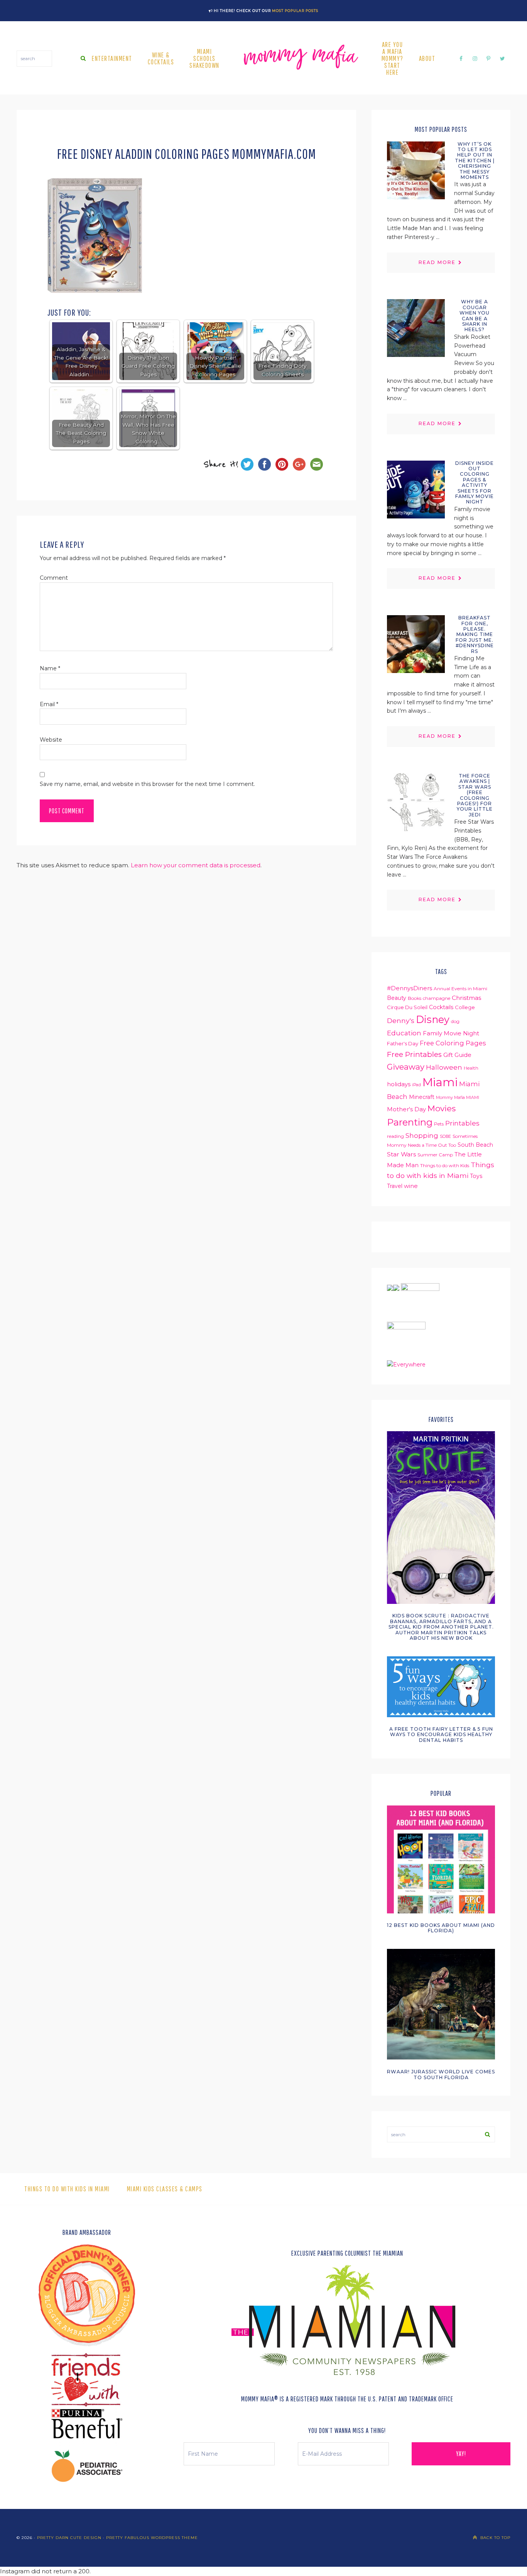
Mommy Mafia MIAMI (458, 1098)
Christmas (466, 998)
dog (455, 1021)
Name (50, 668)
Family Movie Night (451, 1033)
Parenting (410, 1122)
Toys (476, 1176)
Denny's (401, 1020)
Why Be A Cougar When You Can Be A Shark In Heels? (475, 315)
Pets (439, 1124)
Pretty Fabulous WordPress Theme (152, 2538)
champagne (437, 998)
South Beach (475, 1145)
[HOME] (301, 59)
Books (415, 998)
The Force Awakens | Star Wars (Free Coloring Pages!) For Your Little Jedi (475, 795)
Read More (437, 262)
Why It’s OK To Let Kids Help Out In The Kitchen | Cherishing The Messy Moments (475, 161)
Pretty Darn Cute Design (69, 2538)
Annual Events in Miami (460, 989)
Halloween (444, 1067)
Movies (442, 1108)
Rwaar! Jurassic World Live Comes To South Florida (441, 2074)
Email (49, 704)
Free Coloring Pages (453, 1043)
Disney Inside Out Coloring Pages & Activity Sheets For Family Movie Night (475, 483)
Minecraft (422, 1097)
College (465, 1007)
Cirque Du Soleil (407, 1007)
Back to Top (495, 2538)
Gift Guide (457, 1055)
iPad (416, 1085)
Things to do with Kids (445, 1165)
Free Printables (414, 1054)
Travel (395, 1186)
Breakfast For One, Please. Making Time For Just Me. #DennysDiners (475, 634)
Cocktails (441, 1007)
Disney (433, 1019)
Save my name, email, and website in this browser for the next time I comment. (147, 784)
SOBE (445, 1137)
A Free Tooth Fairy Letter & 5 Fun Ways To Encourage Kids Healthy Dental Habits (441, 1735)
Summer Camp (435, 1155)
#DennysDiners (410, 988)
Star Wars (401, 1154)
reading (395, 1136)
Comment (54, 578)
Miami (440, 1082)
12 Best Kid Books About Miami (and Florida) (441, 1928)
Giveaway (406, 1067)
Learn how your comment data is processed (196, 865)
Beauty (397, 998)
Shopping (422, 1135)
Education (404, 1033)
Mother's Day (406, 1109)
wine (411, 1186)
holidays (399, 1084)
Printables (462, 1123)
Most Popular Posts (295, 11)
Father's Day (403, 1043)
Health (471, 1068)
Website (51, 740)
